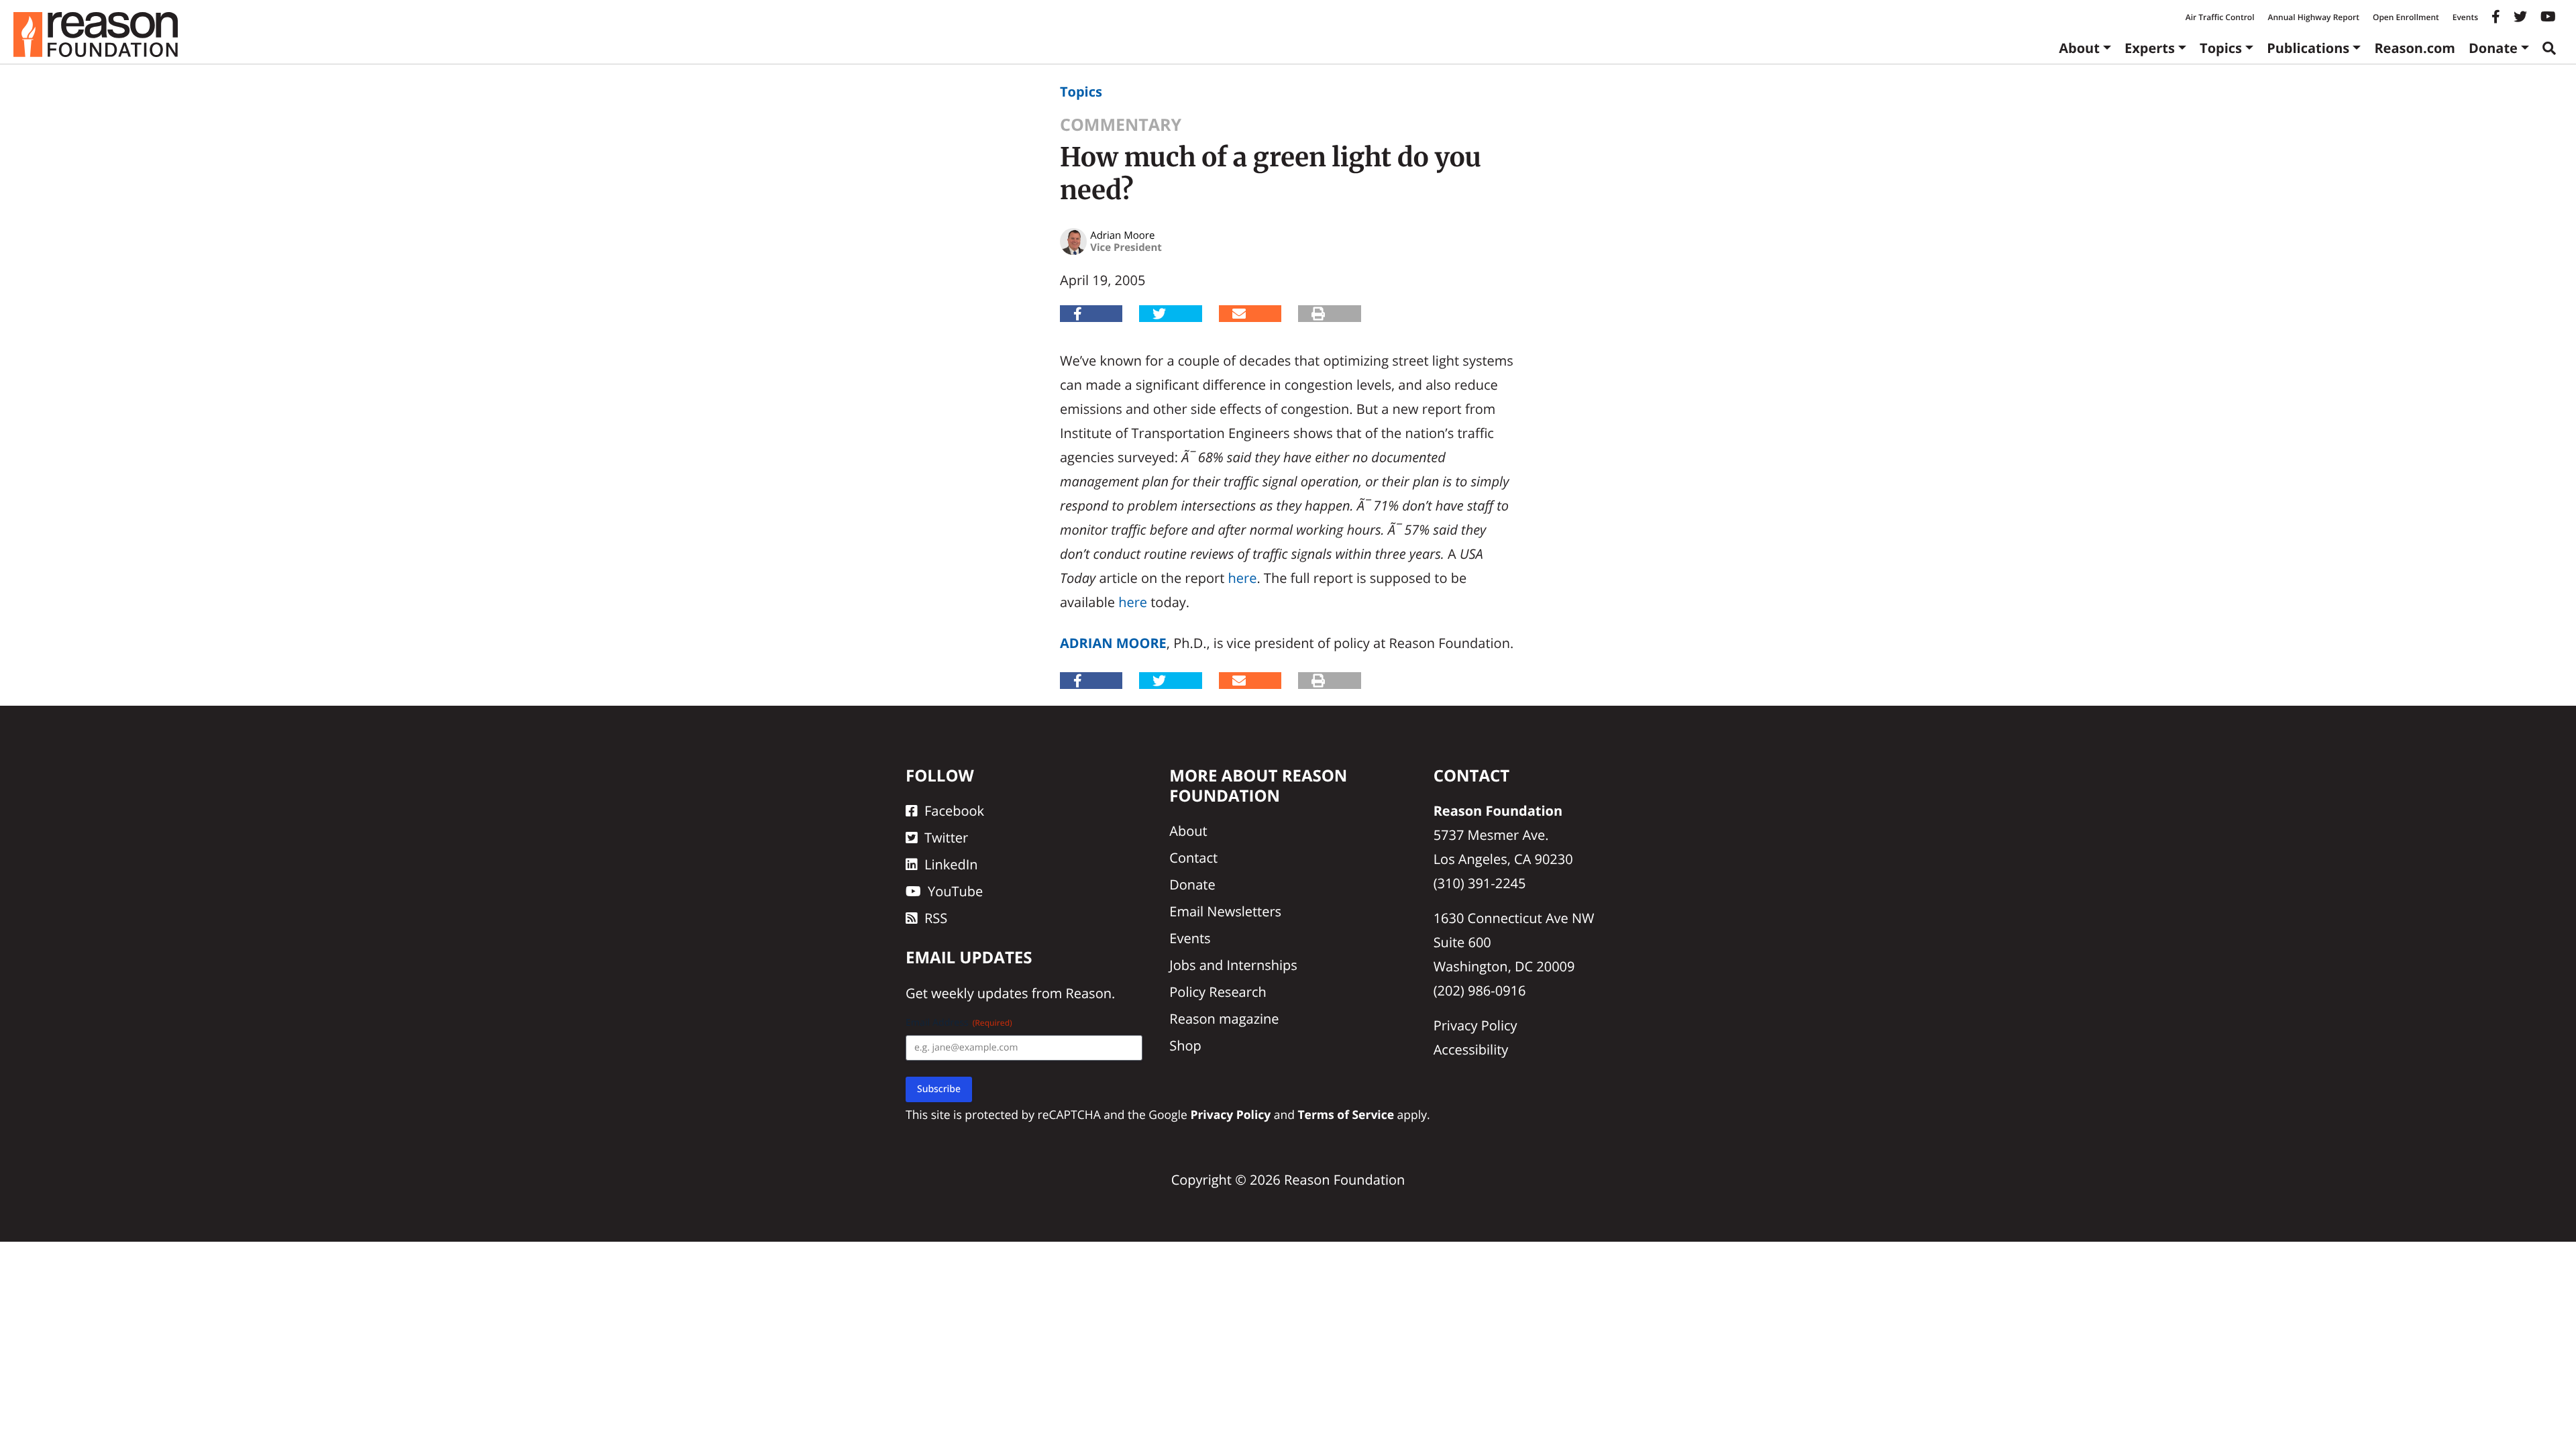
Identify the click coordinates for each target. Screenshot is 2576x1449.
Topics (2221, 48)
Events (2465, 17)
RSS (936, 918)
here (1243, 578)
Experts (2150, 48)
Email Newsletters (1225, 911)
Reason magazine (1224, 1019)
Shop (1185, 1045)
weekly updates (979, 993)
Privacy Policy (1475, 1025)
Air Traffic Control (2220, 17)
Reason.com (2415, 48)
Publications (2308, 48)
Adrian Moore (1113, 643)
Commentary (1121, 125)
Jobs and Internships (1233, 965)
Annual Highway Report (2313, 17)
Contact (1193, 858)
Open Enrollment (2406, 17)
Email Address (959, 1023)
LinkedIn (951, 864)
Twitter (946, 838)
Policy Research (1218, 992)
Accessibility (1471, 1050)
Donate (2493, 48)
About (2079, 48)
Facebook (954, 811)
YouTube (955, 891)
